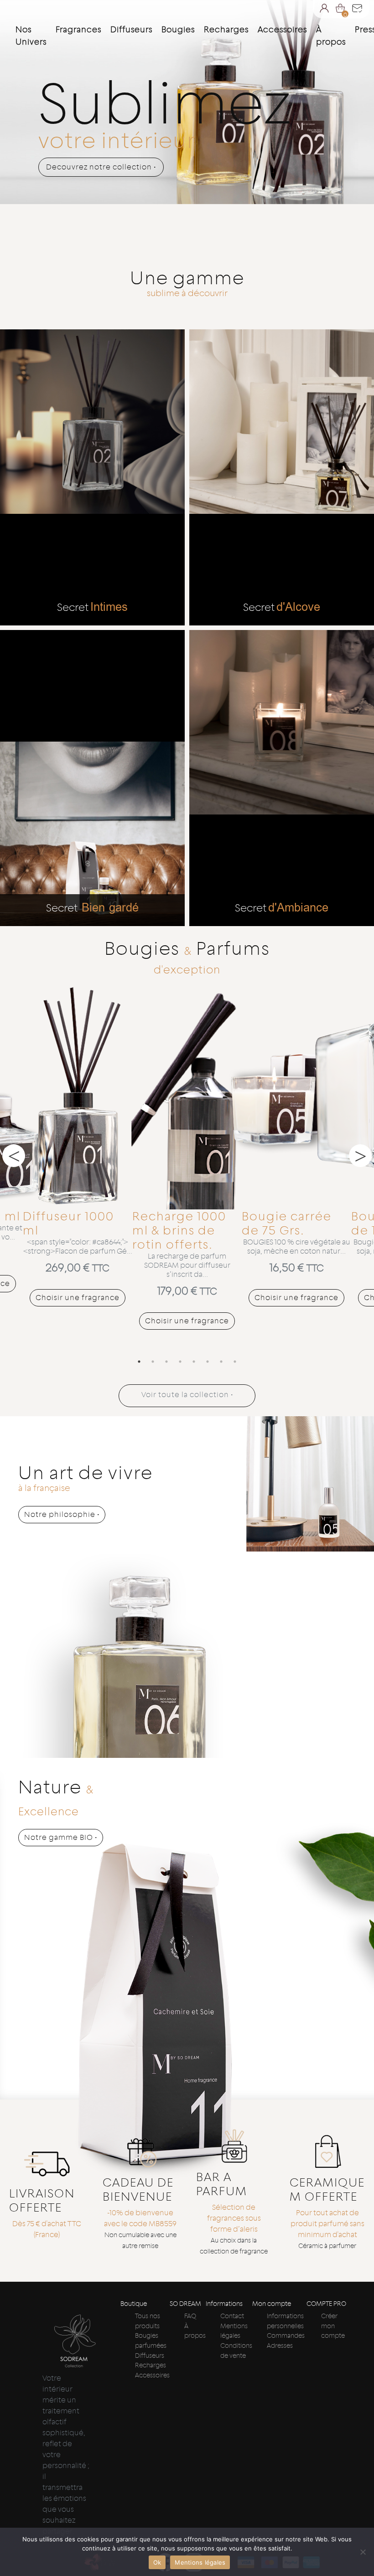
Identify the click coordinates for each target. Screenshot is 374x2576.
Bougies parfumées (151, 2340)
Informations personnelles (285, 2321)
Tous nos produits (148, 2321)
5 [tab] (194, 1362)
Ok (157, 2562)
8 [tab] (235, 1362)
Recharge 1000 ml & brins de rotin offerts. (179, 1230)
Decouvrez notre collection (101, 167)
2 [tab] (153, 1362)
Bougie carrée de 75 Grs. (287, 1223)
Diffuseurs (150, 2356)
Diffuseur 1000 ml (68, 1223)
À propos (331, 36)
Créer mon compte (333, 2326)
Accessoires (152, 2375)
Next (360, 1156)
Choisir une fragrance (78, 1298)
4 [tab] (180, 1362)
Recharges (151, 2365)
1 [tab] (139, 1362)
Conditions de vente (236, 2351)
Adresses (280, 2346)
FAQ (190, 2316)
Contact (232, 2316)
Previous (14, 1156)
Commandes (286, 2335)
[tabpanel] (78, 1144)
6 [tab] (208, 1362)
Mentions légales (234, 2331)
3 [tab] (166, 1362)
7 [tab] (221, 1362)
